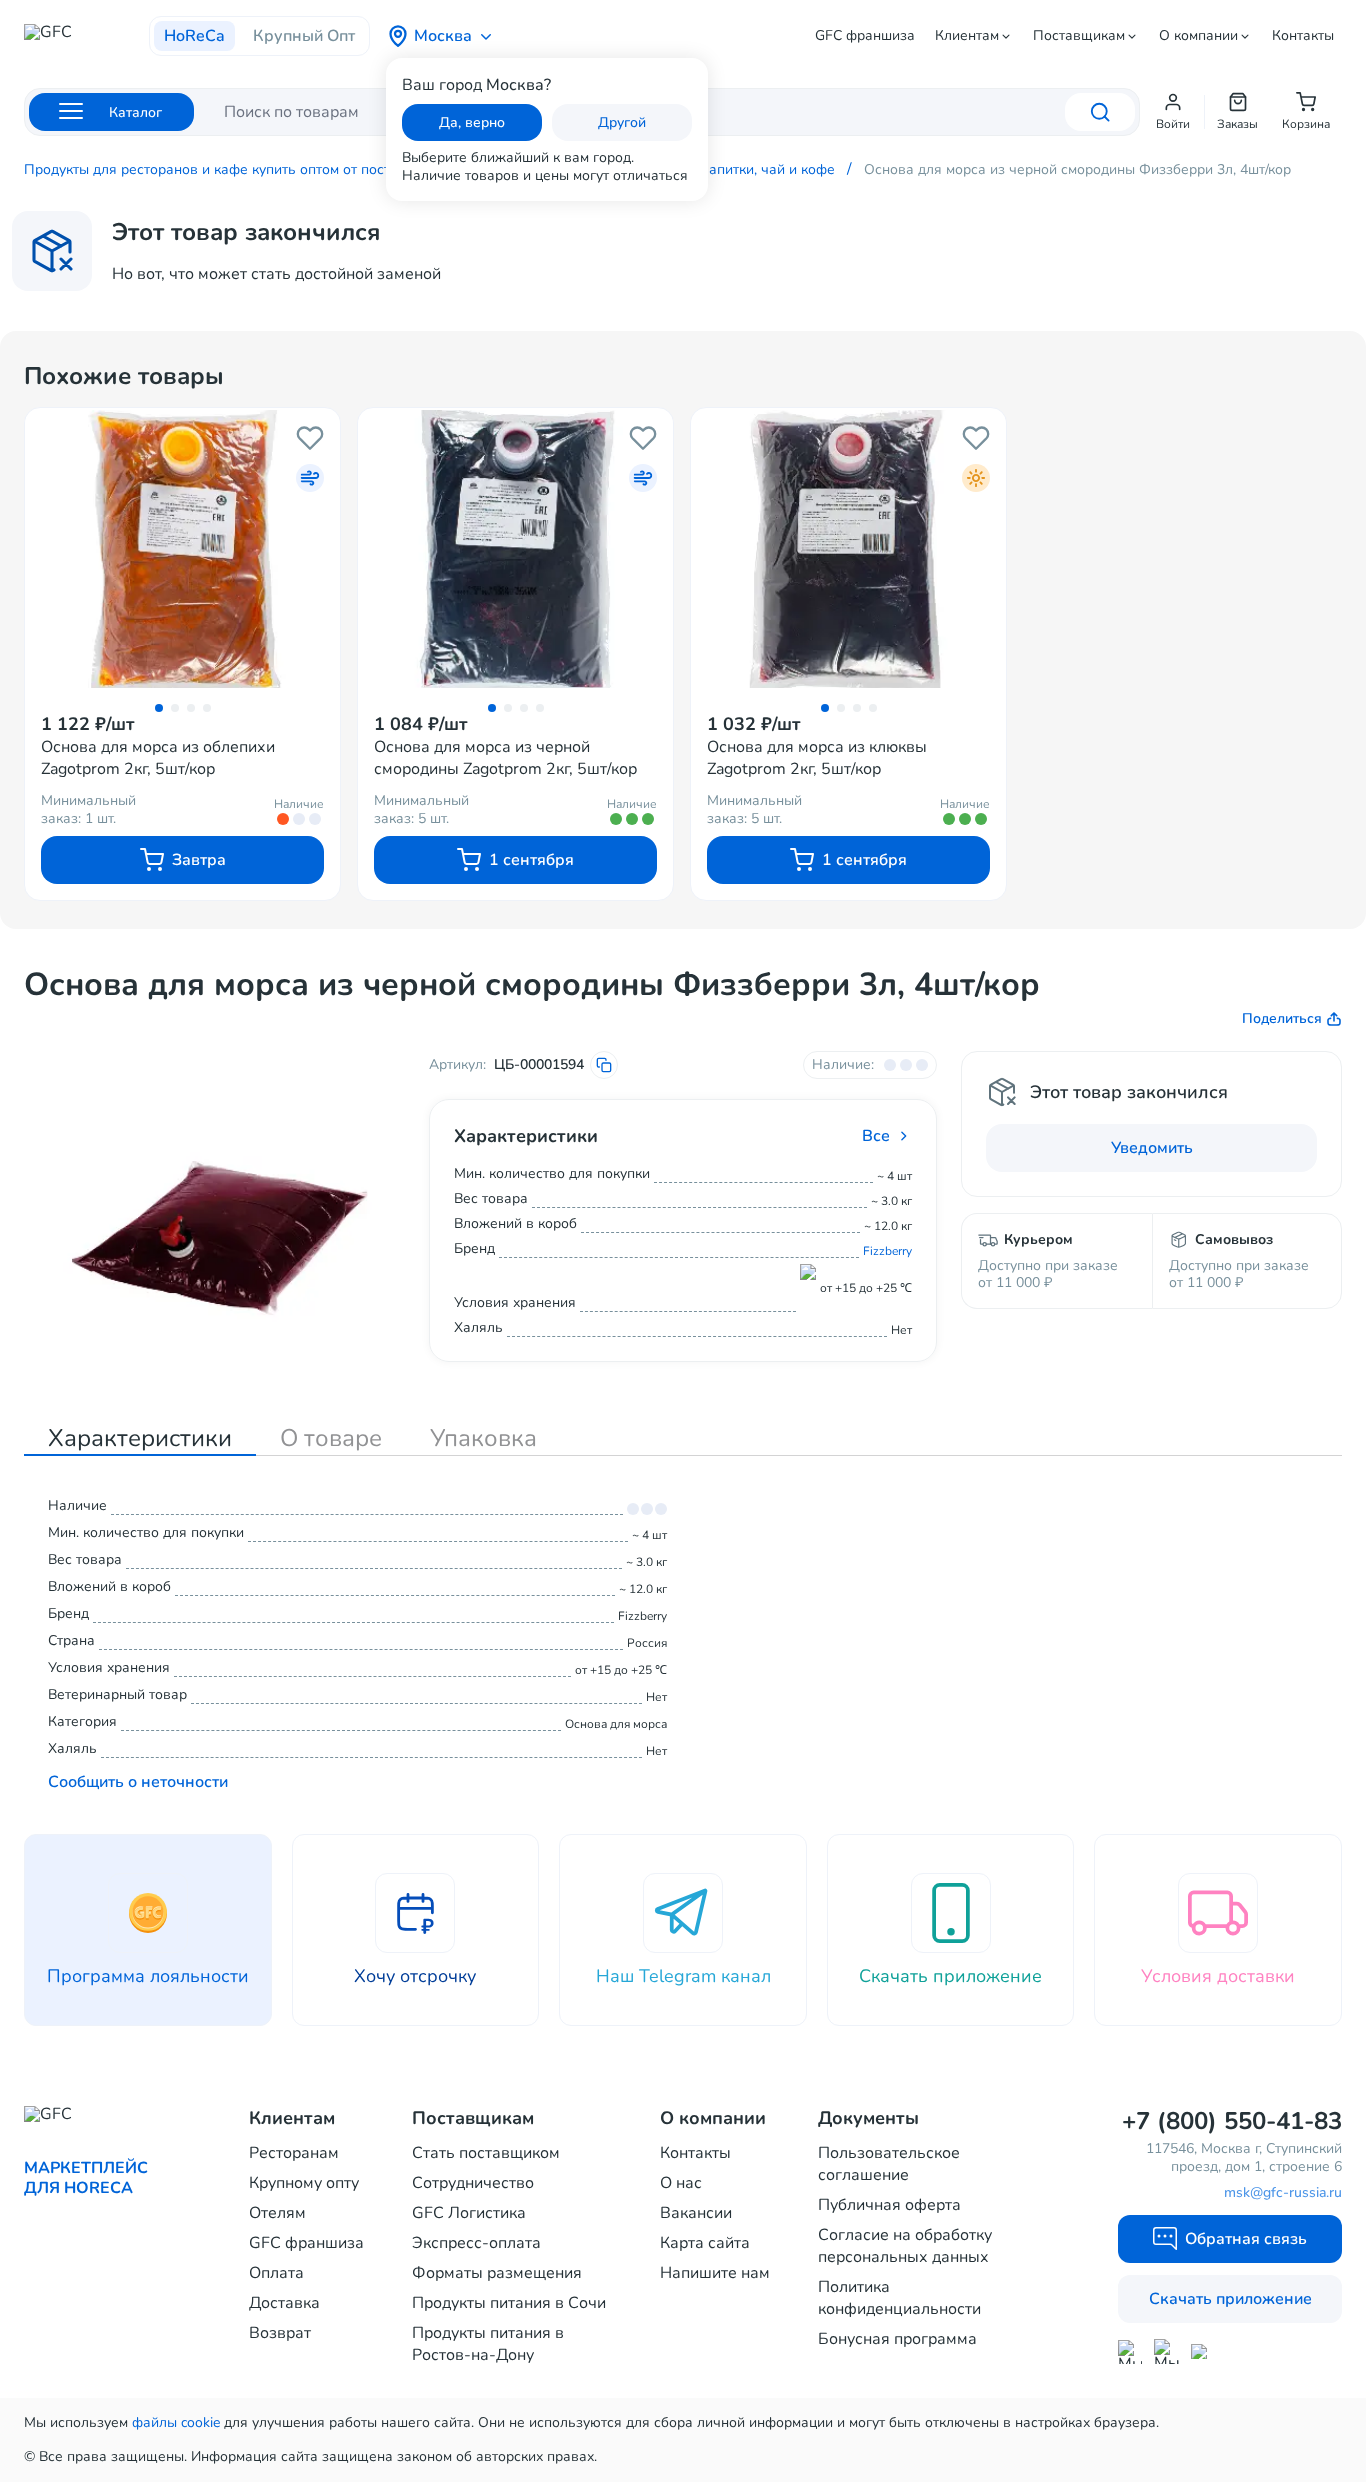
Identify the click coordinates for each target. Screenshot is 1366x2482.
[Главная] (86, 38)
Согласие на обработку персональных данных (905, 2246)
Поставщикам (1079, 36)
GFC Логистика (469, 2213)
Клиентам (967, 36)
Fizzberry (887, 1251)
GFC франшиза (865, 36)
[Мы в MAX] (1130, 2352)
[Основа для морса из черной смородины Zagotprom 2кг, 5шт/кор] (515, 550)
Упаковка (483, 1438)
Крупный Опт (304, 36)
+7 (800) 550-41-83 (1232, 2121)
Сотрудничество (473, 2183)
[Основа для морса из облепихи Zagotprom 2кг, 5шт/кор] (182, 550)
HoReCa (194, 36)
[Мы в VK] (1203, 2351)
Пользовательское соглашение (889, 2164)
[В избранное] (310, 438)
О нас (681, 2183)
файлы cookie (176, 2422)
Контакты (1303, 36)
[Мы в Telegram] (1166, 2351)
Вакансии (696, 2213)
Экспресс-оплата (476, 2243)
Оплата (276, 2273)
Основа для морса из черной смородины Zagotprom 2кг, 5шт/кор (505, 758)
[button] (1173, 112)
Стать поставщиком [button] (486, 2153)
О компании (1198, 36)
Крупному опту (304, 2183)
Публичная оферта (889, 2205)
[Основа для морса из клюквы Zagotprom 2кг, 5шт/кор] (848, 550)
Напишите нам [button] (715, 2273)
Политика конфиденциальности (899, 2298)
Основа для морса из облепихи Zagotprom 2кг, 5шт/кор (158, 758)
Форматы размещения (497, 2273)
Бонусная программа (897, 2339)
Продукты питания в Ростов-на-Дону (488, 2344)
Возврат (280, 2333)
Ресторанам (294, 2153)
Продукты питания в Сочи (509, 2303)
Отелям (277, 2213)
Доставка (284, 2303)
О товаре (331, 1438)
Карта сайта (705, 2243)
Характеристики (140, 1438)
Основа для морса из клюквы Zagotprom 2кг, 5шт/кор (817, 758)
